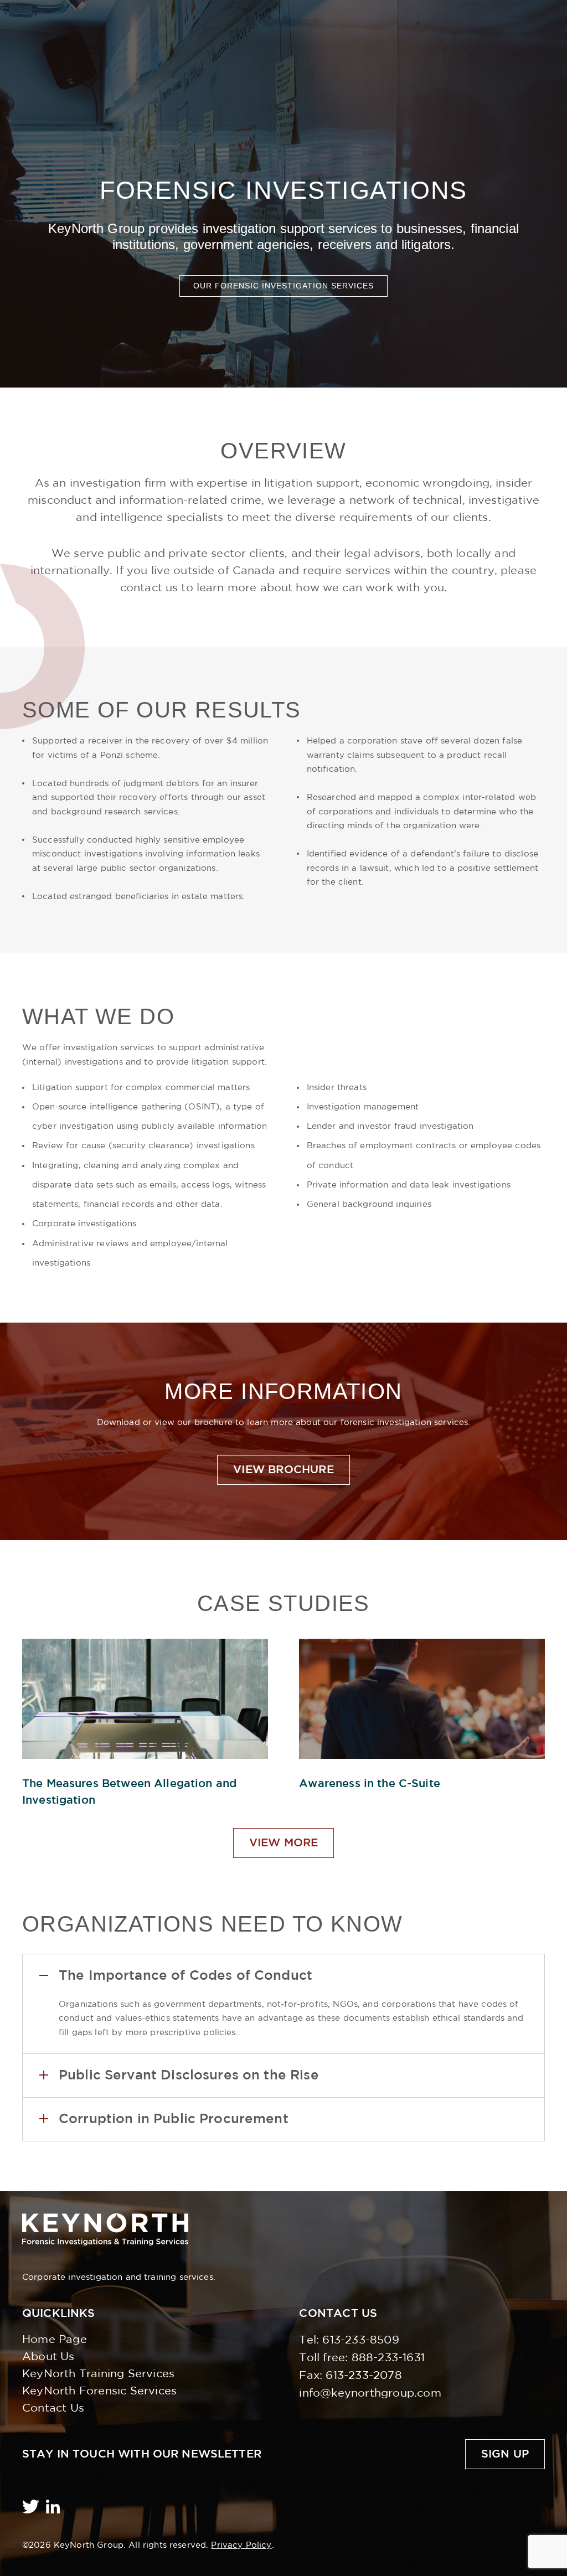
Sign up (505, 2454)
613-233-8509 (360, 2340)
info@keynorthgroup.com (370, 2393)
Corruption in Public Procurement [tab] (174, 2119)
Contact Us (53, 2408)
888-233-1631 (388, 2358)
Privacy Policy (241, 2545)
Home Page (55, 2340)
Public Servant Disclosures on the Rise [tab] (189, 2076)
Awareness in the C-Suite (370, 1784)
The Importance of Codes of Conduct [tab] (185, 1976)
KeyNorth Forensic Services (99, 2391)
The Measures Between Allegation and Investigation (129, 1792)
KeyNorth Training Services (98, 2374)
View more (284, 1843)
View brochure (283, 1470)
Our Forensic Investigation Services (283, 286)
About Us (48, 2357)
